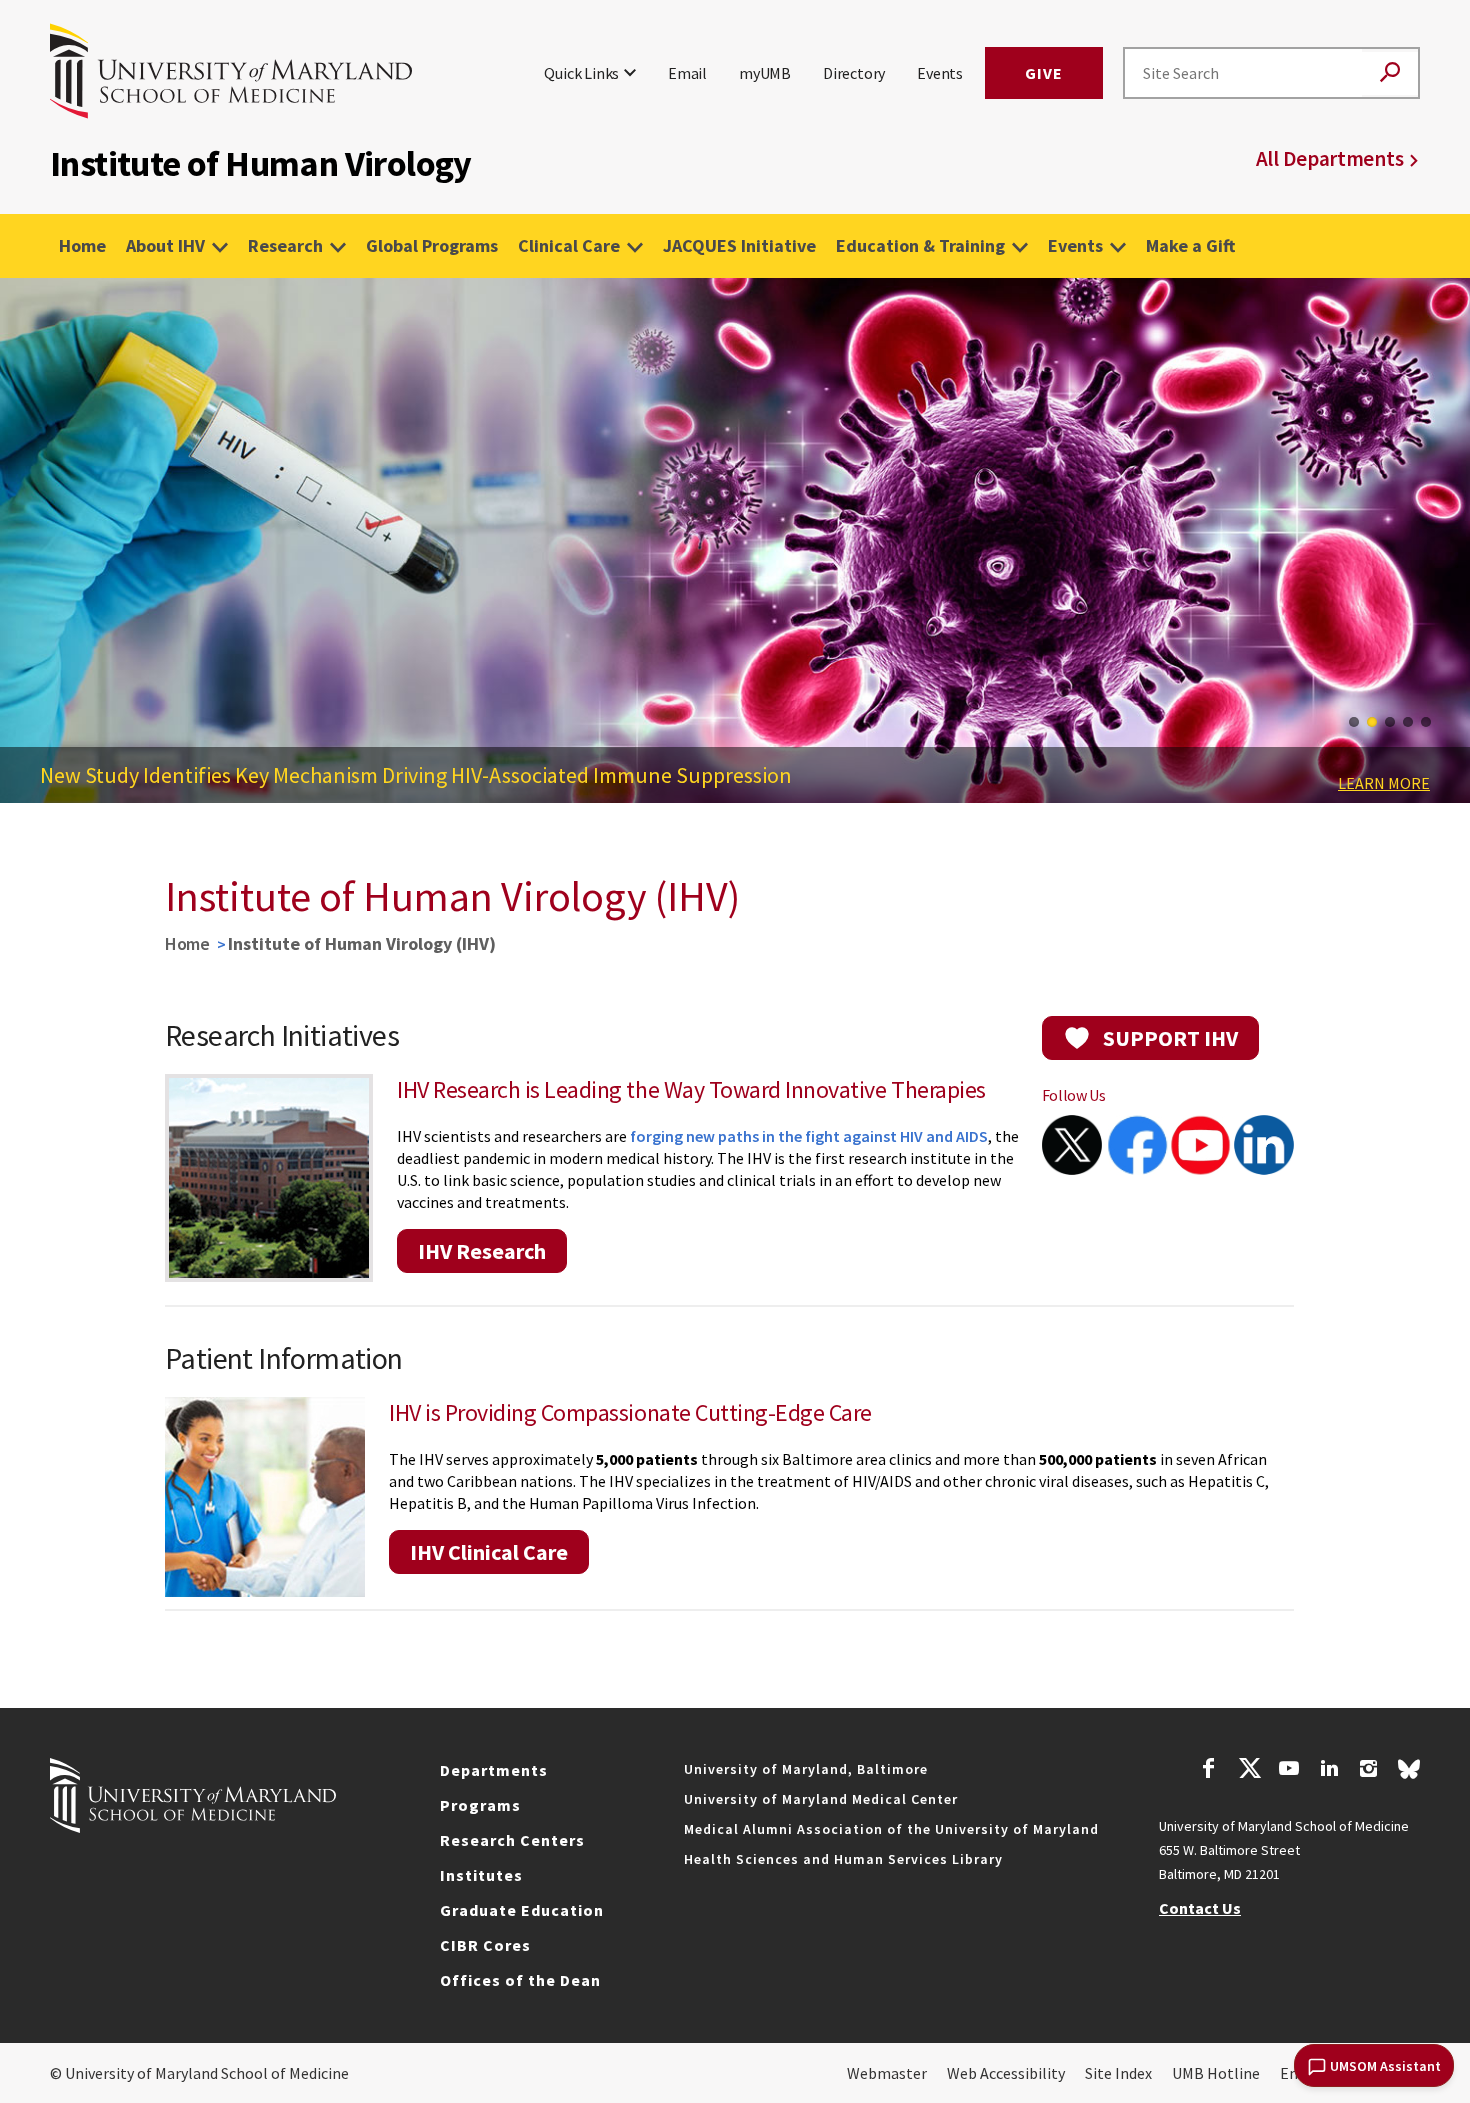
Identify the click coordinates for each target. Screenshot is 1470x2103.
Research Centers (512, 1840)
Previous (30, 548)
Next (1440, 548)
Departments (494, 1770)
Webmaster (887, 2073)
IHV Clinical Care (489, 1552)
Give (1044, 73)
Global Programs (432, 245)
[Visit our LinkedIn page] (1329, 1771)
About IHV (165, 245)
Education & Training (920, 245)
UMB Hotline (1216, 2073)
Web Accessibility (1006, 2073)
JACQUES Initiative (739, 245)
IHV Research (482, 1251)
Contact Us (1200, 1908)
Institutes (481, 1875)
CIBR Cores (485, 1945)
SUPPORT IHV (1170, 1038)
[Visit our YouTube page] (1289, 1771)
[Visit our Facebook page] (1209, 1771)
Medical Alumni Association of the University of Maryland (891, 1829)
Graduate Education (522, 1910)
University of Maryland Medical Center (821, 1799)
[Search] (1390, 73)
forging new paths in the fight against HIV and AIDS (809, 1136)
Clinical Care (569, 245)
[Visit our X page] (1249, 1771)
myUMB (765, 73)
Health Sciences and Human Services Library (843, 1859)
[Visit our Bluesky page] (1409, 1774)
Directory (854, 73)
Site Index (1118, 2073)
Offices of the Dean (520, 1980)
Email (687, 73)
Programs (480, 1805)
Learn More (1384, 783)
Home (82, 245)
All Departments (1330, 158)
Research (285, 245)
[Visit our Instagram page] (1368, 1771)
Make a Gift (1190, 245)
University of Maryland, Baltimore (806, 1769)
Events (940, 73)
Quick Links (581, 73)
